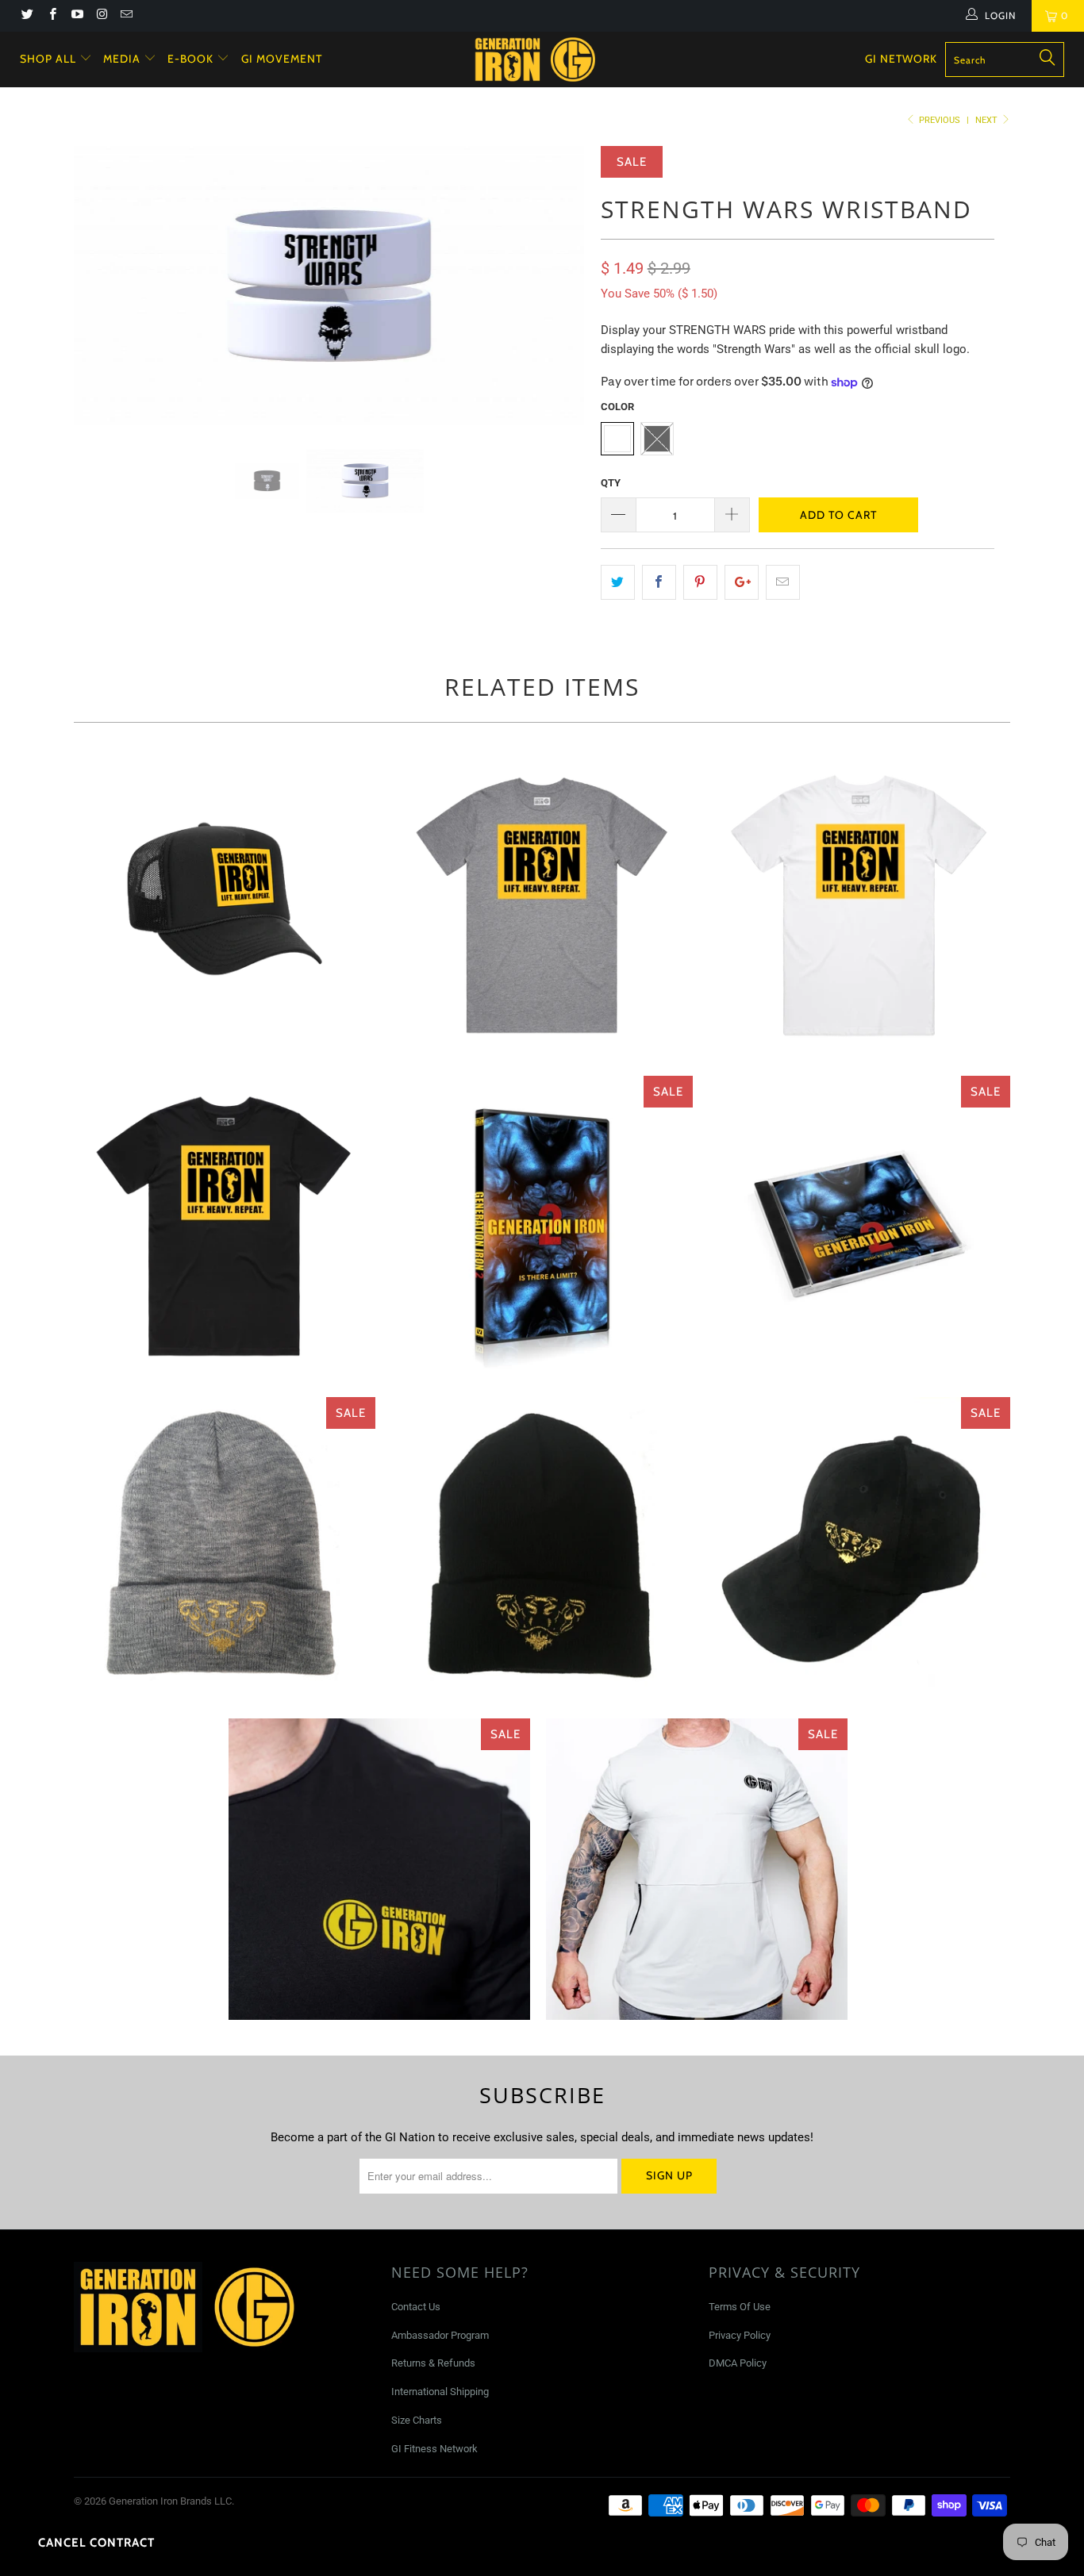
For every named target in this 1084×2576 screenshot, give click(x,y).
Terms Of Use (740, 2307)
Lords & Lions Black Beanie (542, 1548)
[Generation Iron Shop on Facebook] (51, 16)
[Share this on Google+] (742, 582)
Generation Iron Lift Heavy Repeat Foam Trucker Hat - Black (225, 905)
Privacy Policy (740, 2335)
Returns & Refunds (433, 2363)
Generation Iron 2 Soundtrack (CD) (859, 1227)
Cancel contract (96, 2543)
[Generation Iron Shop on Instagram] (101, 16)
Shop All (48, 59)
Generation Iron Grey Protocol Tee (697, 1869)
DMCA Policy (738, 2363)
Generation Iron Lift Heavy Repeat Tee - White (859, 905)
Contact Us (416, 2307)
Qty (611, 483)
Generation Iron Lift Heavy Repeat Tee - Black (225, 1227)
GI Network (901, 59)
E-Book (192, 59)
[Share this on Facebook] (659, 582)
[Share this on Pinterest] (700, 582)
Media (123, 59)
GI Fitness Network (434, 2449)
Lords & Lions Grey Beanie (225, 1548)
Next (988, 120)
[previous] (101, 297)
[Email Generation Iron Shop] (126, 16)
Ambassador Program (440, 2335)
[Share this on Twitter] (618, 582)
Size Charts (417, 2420)
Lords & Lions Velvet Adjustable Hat (859, 1548)
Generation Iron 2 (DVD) (542, 1227)
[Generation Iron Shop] (550, 60)
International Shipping (440, 2392)
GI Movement (282, 59)
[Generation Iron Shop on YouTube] (77, 16)
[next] (557, 297)
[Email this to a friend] (783, 582)
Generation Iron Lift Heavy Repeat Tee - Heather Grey (542, 905)
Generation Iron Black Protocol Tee (379, 1869)
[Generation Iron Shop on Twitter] (27, 16)
